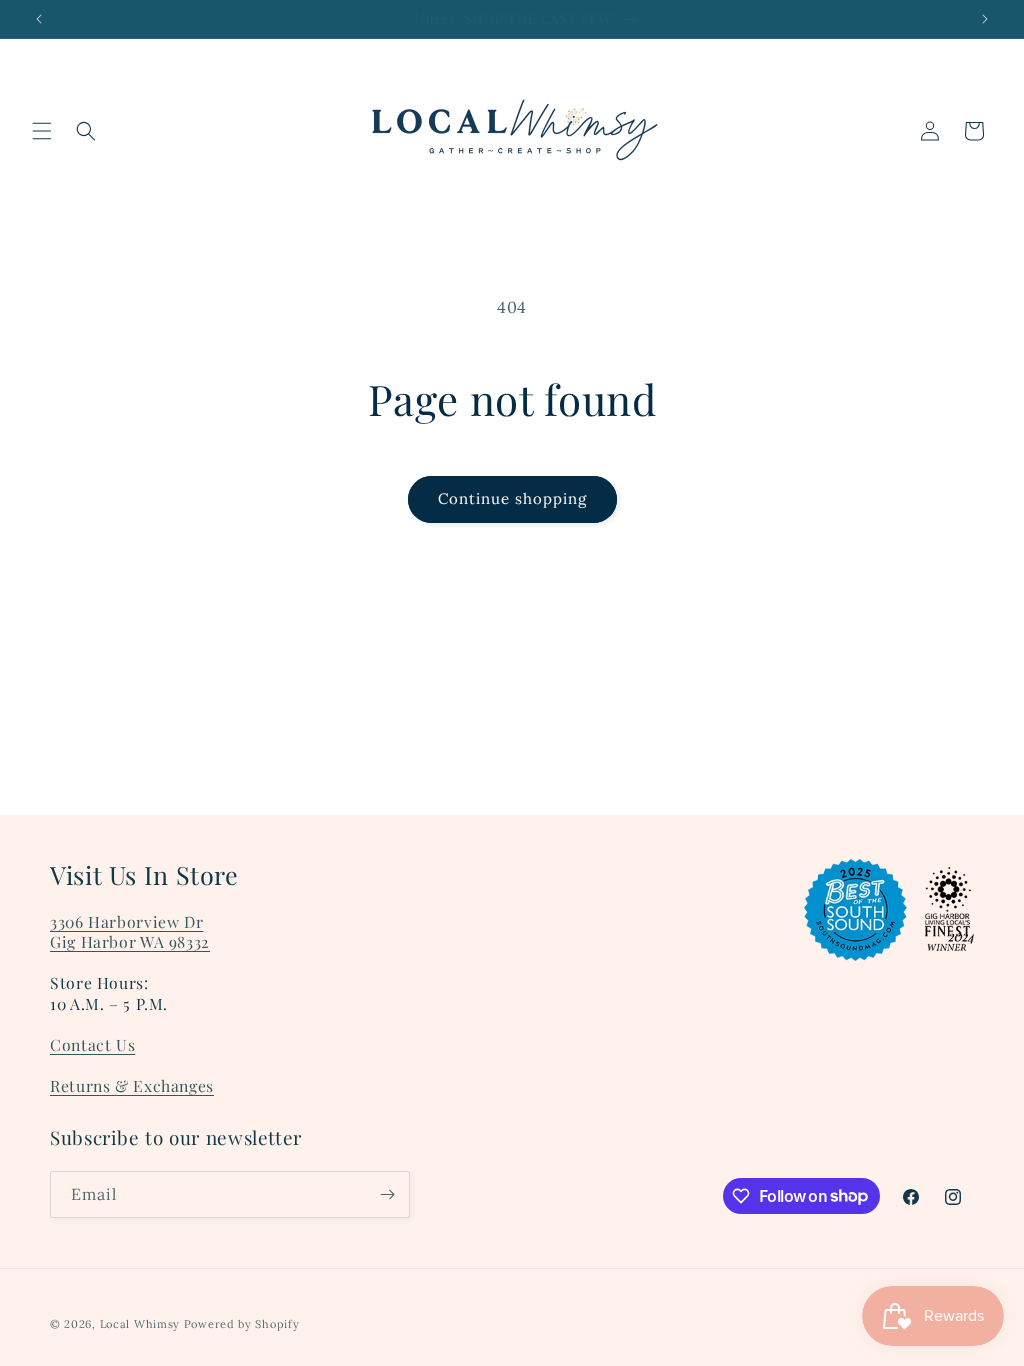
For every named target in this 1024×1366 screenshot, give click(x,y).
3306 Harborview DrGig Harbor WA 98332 (130, 931)
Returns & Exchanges (132, 1085)
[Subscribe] (387, 1194)
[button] (42, 131)
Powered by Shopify (242, 1324)
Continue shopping (512, 498)
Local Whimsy (140, 1324)
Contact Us (92, 1044)
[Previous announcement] (39, 19)
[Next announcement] (985, 19)
